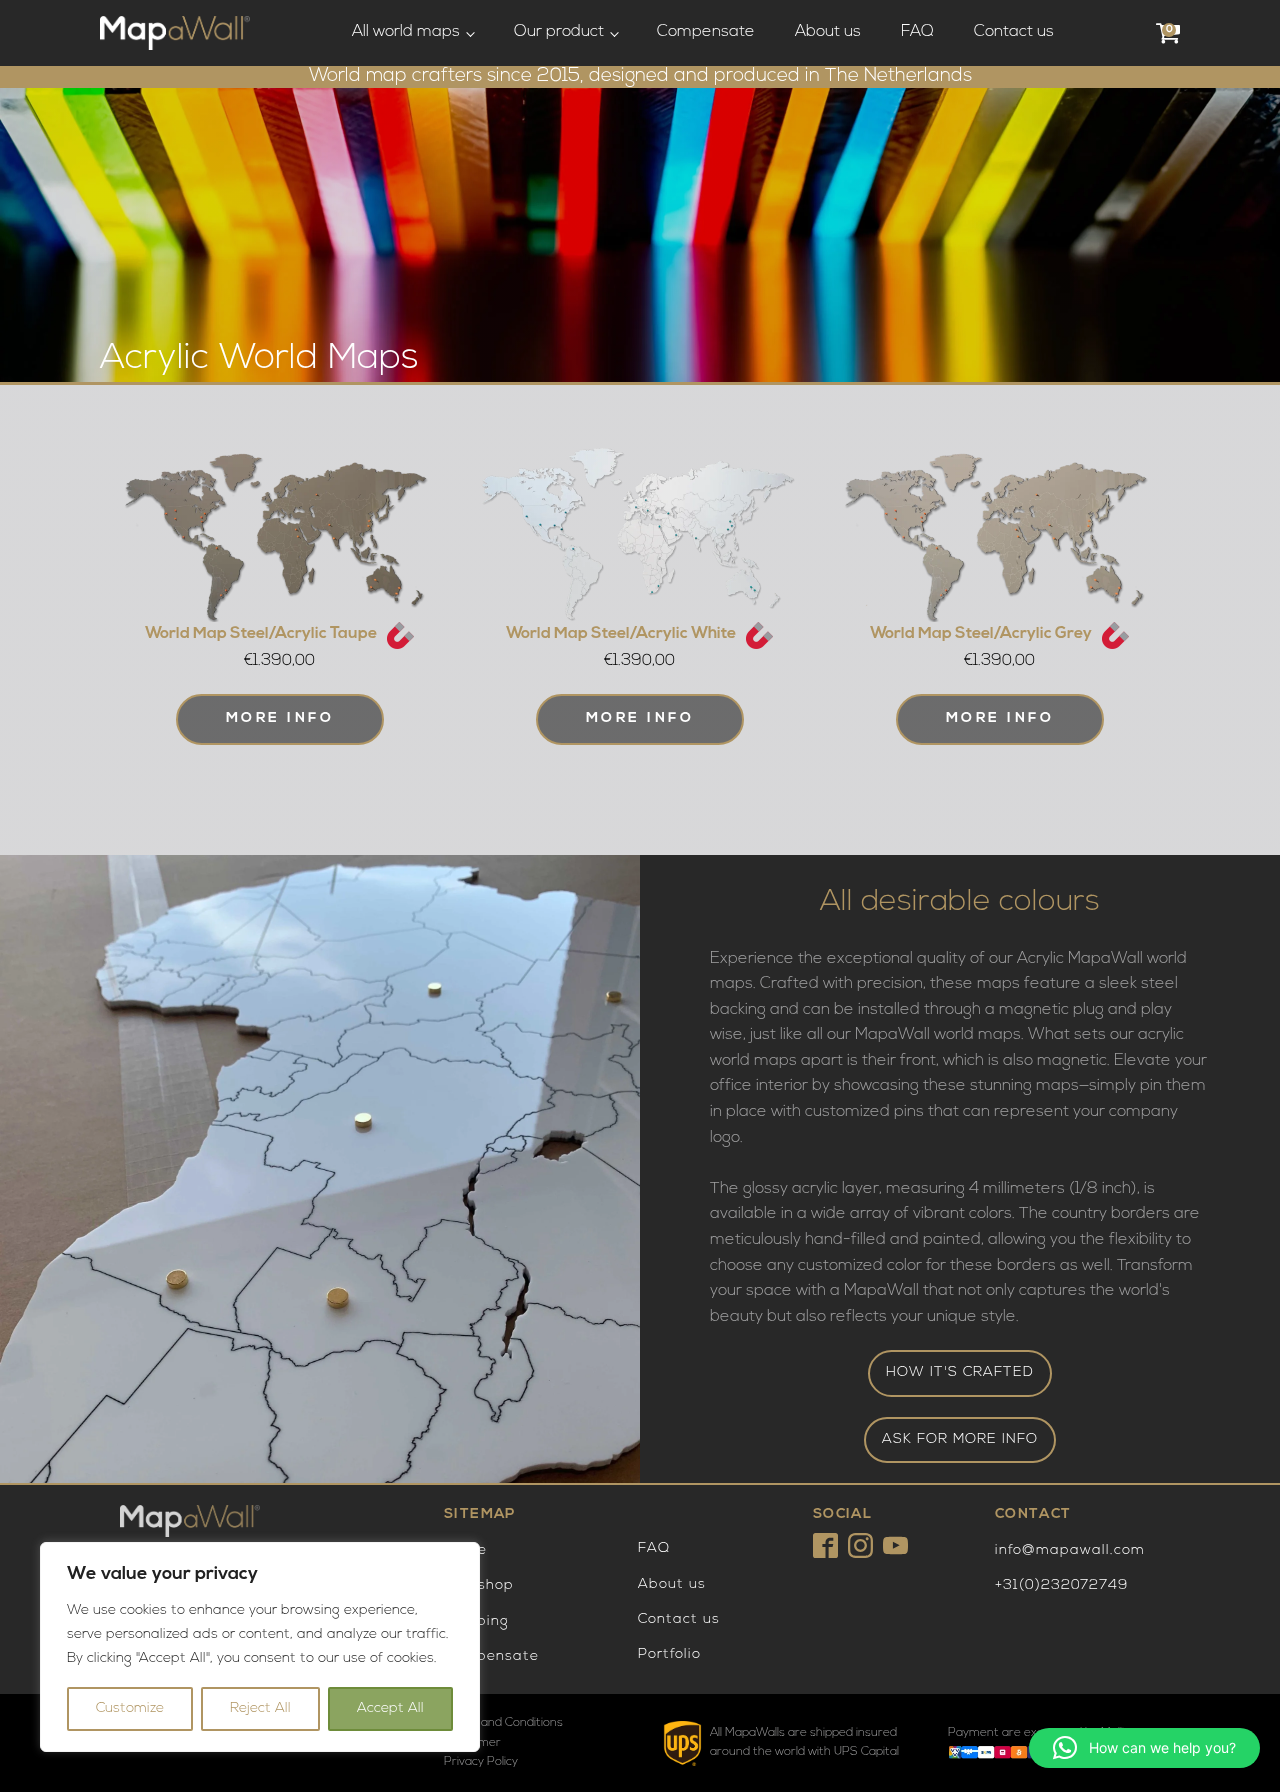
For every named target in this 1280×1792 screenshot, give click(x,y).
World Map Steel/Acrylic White (621, 634)
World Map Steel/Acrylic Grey (981, 634)
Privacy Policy (481, 1762)
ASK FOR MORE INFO (960, 1439)
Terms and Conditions (503, 1723)
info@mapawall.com (1070, 1550)
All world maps (406, 32)
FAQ (917, 32)
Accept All (390, 1708)
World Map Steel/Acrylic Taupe (261, 634)
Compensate (706, 32)
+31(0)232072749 (1061, 1585)
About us (828, 32)
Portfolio (669, 1654)
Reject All (260, 1708)
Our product (559, 32)
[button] (1144, 1748)
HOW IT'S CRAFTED (960, 1372)
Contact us (1014, 32)
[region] (260, 1647)
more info (640, 718)
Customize (130, 1708)
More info (280, 718)
